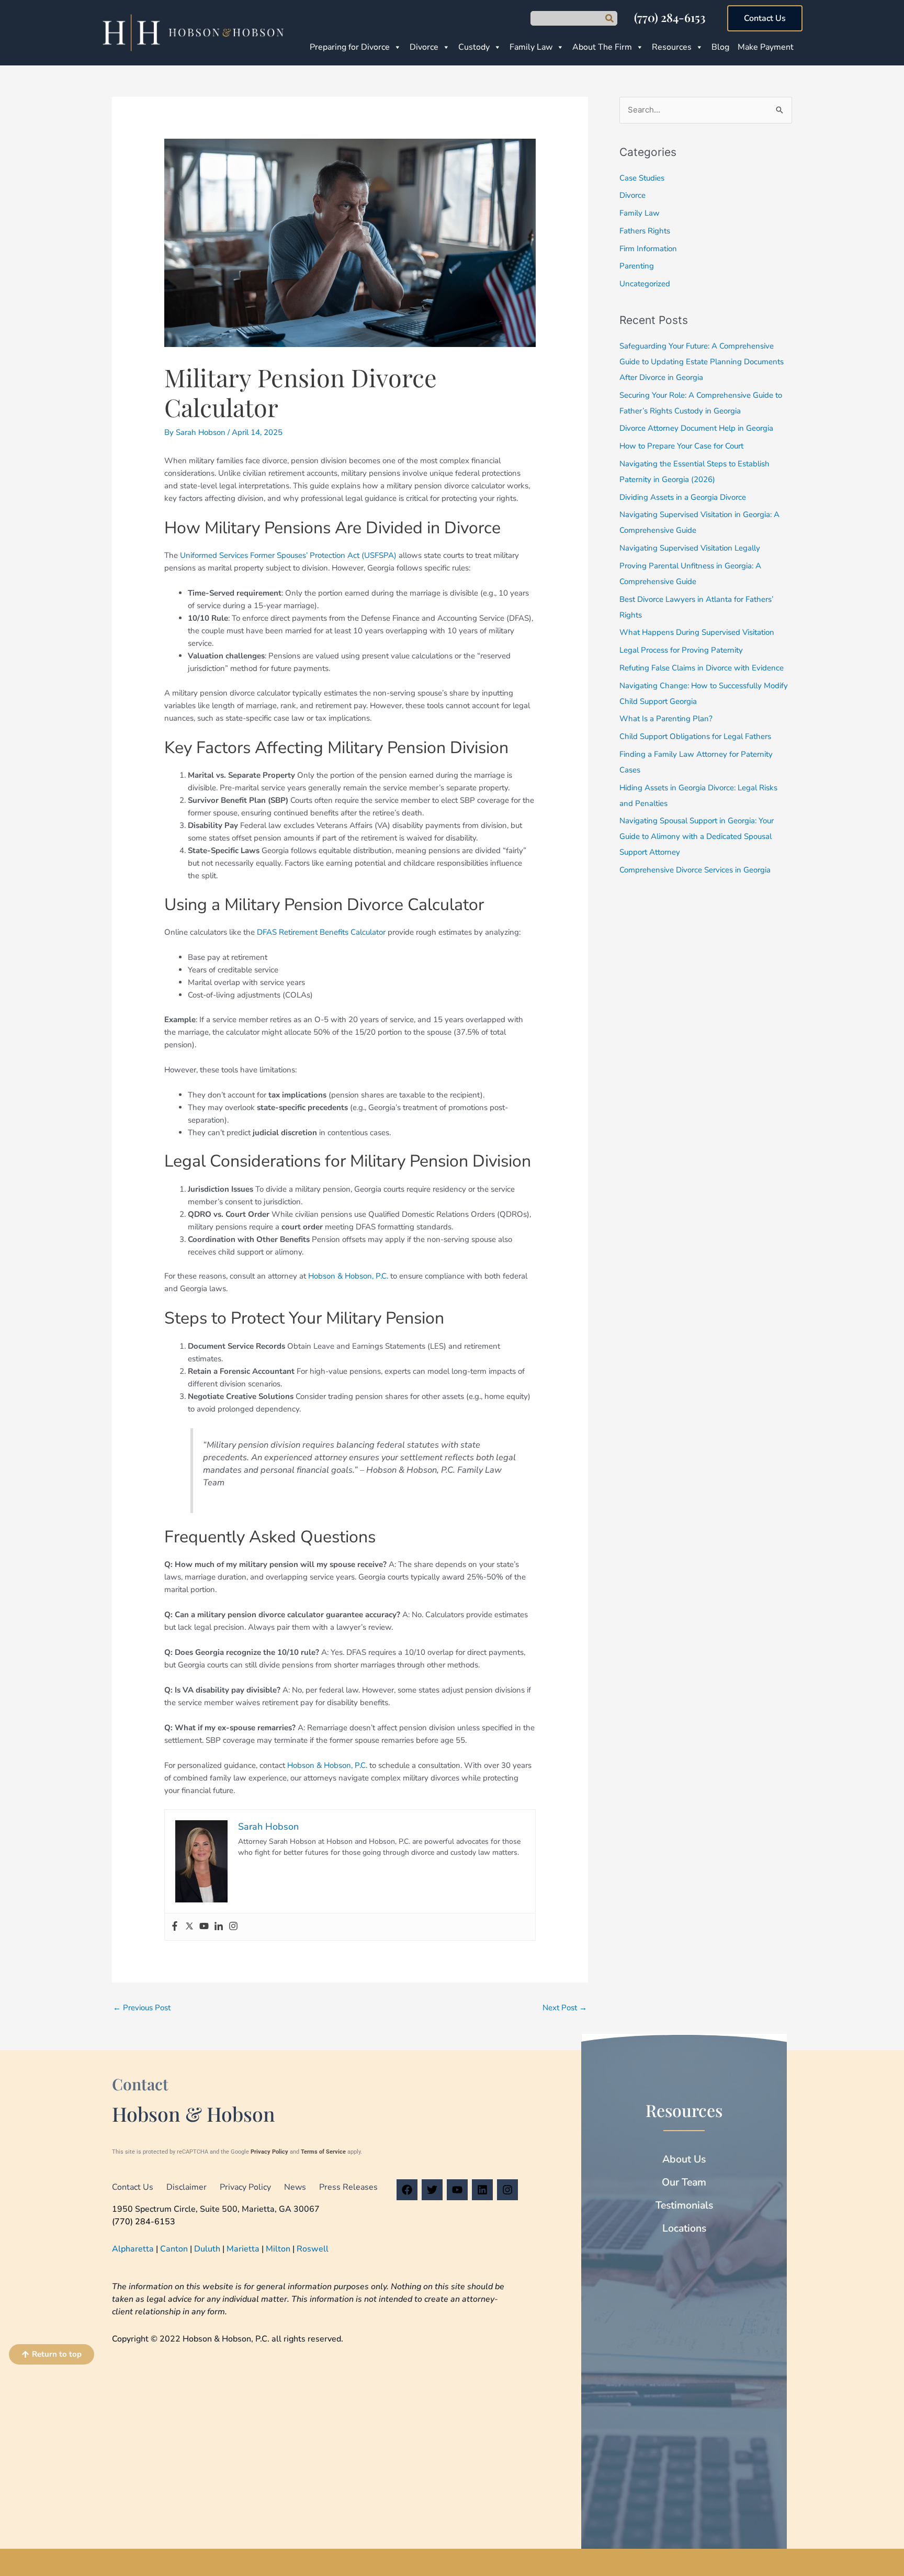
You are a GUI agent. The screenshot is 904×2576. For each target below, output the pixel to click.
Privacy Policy (269, 2152)
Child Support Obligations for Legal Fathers (695, 736)
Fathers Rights (645, 231)
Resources (672, 47)
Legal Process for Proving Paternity (681, 650)
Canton (174, 2249)
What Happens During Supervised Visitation (697, 632)
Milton (278, 2249)
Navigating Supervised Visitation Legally (690, 548)
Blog (720, 47)
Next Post (565, 2008)
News (295, 2187)
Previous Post (142, 2008)
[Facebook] (175, 1927)
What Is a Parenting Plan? (666, 719)
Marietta (243, 2249)
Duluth (207, 2249)
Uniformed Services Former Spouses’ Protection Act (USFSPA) (288, 555)
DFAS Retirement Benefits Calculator (321, 932)
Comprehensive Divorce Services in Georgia (695, 870)
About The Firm (602, 47)
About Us (684, 2159)
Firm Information (648, 249)
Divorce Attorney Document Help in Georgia (696, 428)
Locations (684, 2228)
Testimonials (684, 2205)
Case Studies (642, 178)
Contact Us (133, 2187)
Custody (474, 47)
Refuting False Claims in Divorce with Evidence (702, 668)
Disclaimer (187, 2187)
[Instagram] (233, 1927)
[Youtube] (204, 1927)
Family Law (531, 47)
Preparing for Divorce (350, 47)
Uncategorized (645, 284)
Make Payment (766, 47)
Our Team (684, 2182)
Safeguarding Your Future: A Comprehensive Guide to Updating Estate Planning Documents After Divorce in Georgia (702, 362)
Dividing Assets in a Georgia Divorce (683, 497)
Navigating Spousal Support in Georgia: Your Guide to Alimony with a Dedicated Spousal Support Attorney (697, 836)
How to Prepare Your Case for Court (681, 446)
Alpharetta (133, 2249)
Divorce (424, 47)
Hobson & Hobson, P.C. (348, 1276)
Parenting (637, 266)
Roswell (313, 2249)
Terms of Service (323, 2152)
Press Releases (348, 2187)
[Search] (609, 18)
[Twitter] (189, 1927)
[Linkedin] (219, 1927)
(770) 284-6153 (670, 17)
